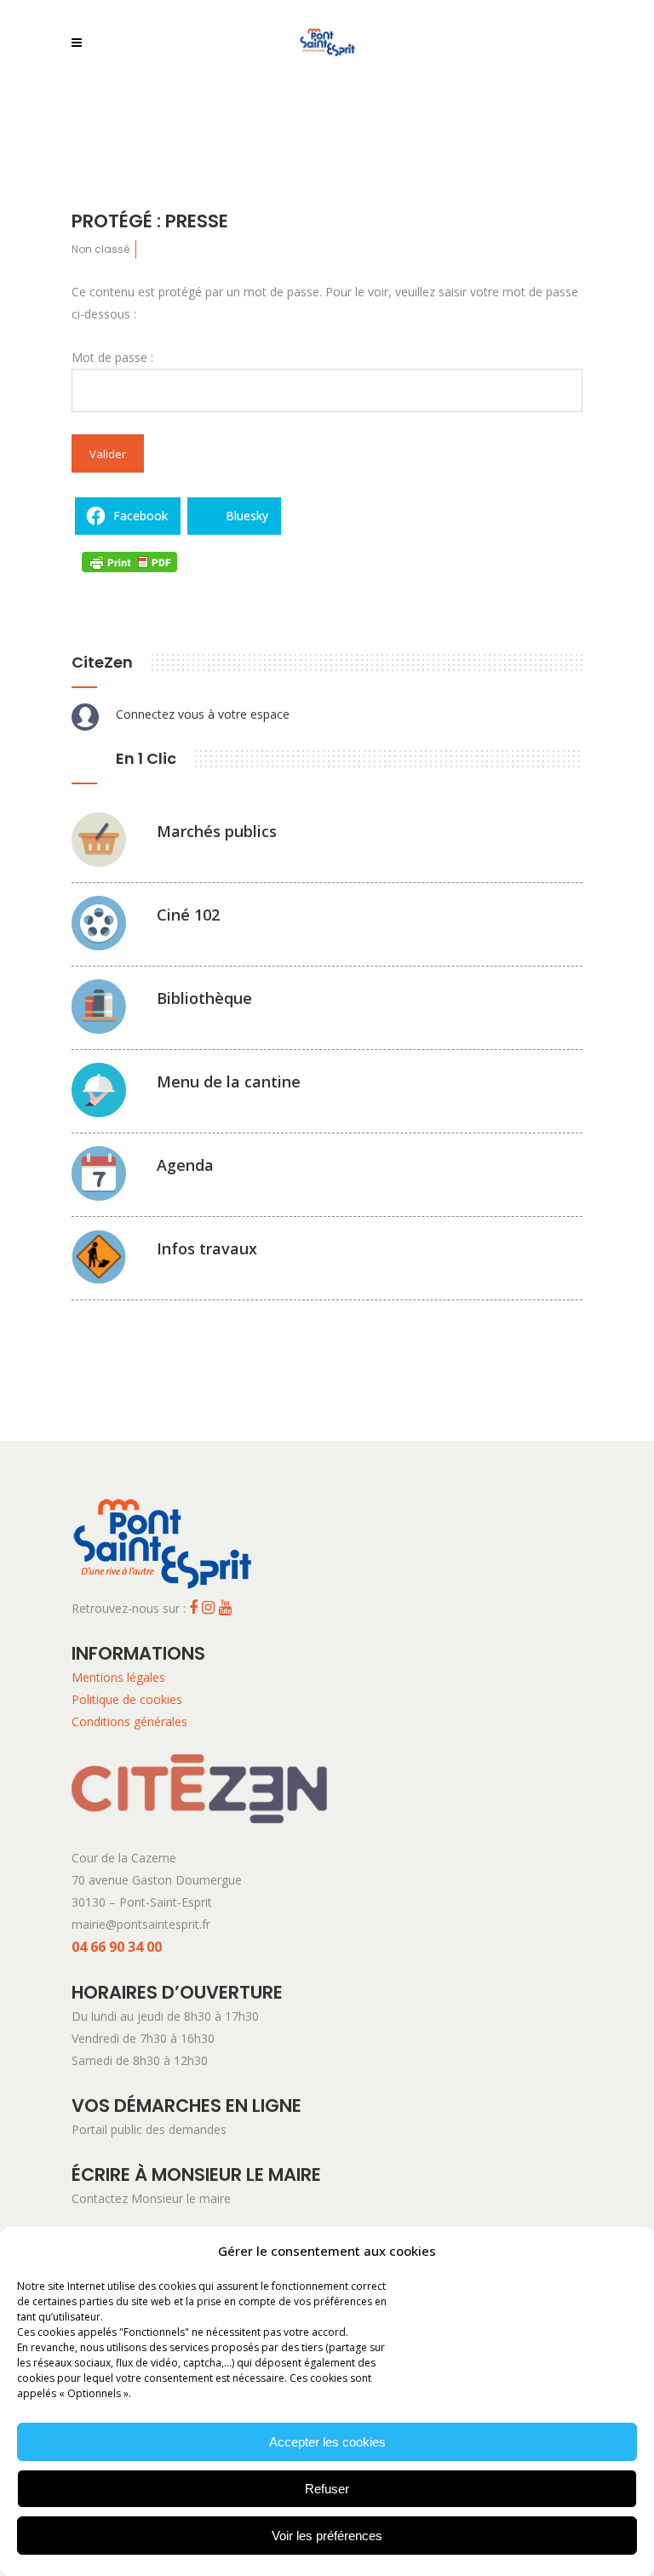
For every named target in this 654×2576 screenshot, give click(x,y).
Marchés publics (217, 831)
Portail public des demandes (149, 2129)
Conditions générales (129, 1721)
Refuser (327, 2489)
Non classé (100, 249)
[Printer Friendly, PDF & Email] (129, 561)
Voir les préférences (327, 2536)
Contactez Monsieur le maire (151, 2198)
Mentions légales (118, 1677)
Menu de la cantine (229, 1081)
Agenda (185, 1165)
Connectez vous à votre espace (203, 714)
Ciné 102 (188, 915)
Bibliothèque (204, 998)
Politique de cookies (127, 1699)
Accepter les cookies (327, 2442)
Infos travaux (207, 1248)
